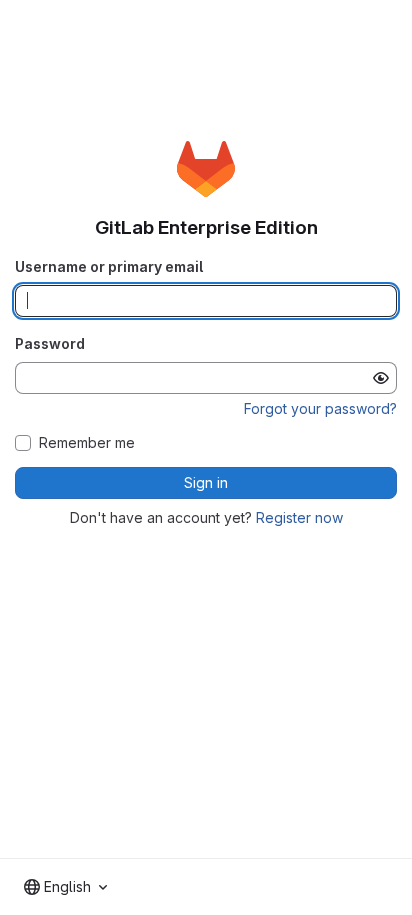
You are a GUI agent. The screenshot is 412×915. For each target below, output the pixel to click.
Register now (299, 517)
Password (50, 343)
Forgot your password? (320, 408)
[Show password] (381, 378)
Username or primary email (109, 266)
